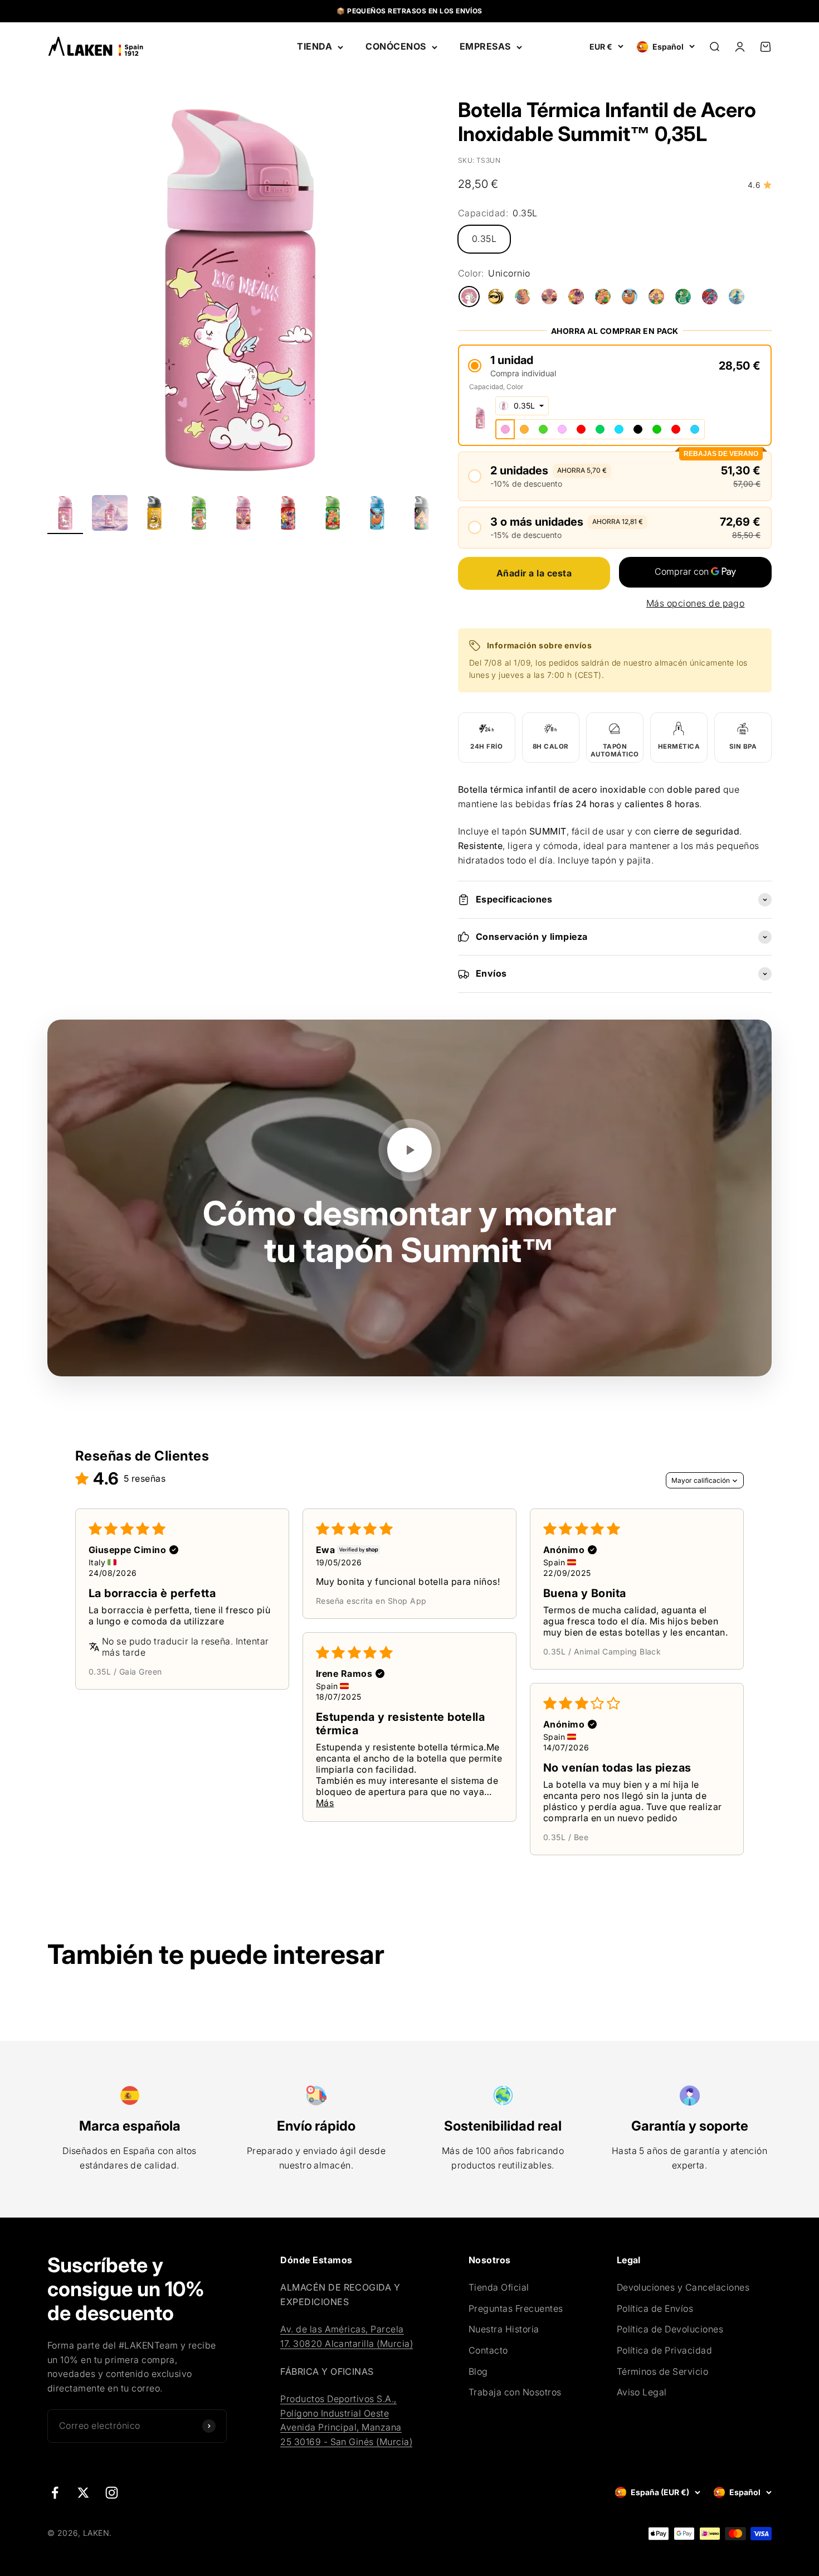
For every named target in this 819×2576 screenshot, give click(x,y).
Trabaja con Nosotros (515, 2392)
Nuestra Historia (504, 2329)
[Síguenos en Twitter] (83, 2493)
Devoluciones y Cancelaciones (683, 2287)
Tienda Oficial (499, 2287)
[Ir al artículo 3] (154, 515)
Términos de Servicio (663, 2371)
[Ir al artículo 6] (288, 515)
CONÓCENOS (396, 46)
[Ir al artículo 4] (199, 515)
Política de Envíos (655, 2308)
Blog (478, 2371)
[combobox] (522, 406)
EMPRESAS (485, 46)
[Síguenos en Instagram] (112, 2493)
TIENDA (315, 46)
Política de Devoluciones (670, 2329)
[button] (615, 365)
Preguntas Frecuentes (516, 2308)
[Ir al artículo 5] (243, 515)
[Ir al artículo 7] (333, 515)
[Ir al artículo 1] (65, 515)
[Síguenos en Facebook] (55, 2493)
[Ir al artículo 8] (377, 515)
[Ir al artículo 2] (110, 515)
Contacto (488, 2350)
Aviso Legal (642, 2392)
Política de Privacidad (665, 2350)
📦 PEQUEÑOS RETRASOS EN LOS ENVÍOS (409, 11)
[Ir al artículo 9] (422, 515)
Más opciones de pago (696, 603)
